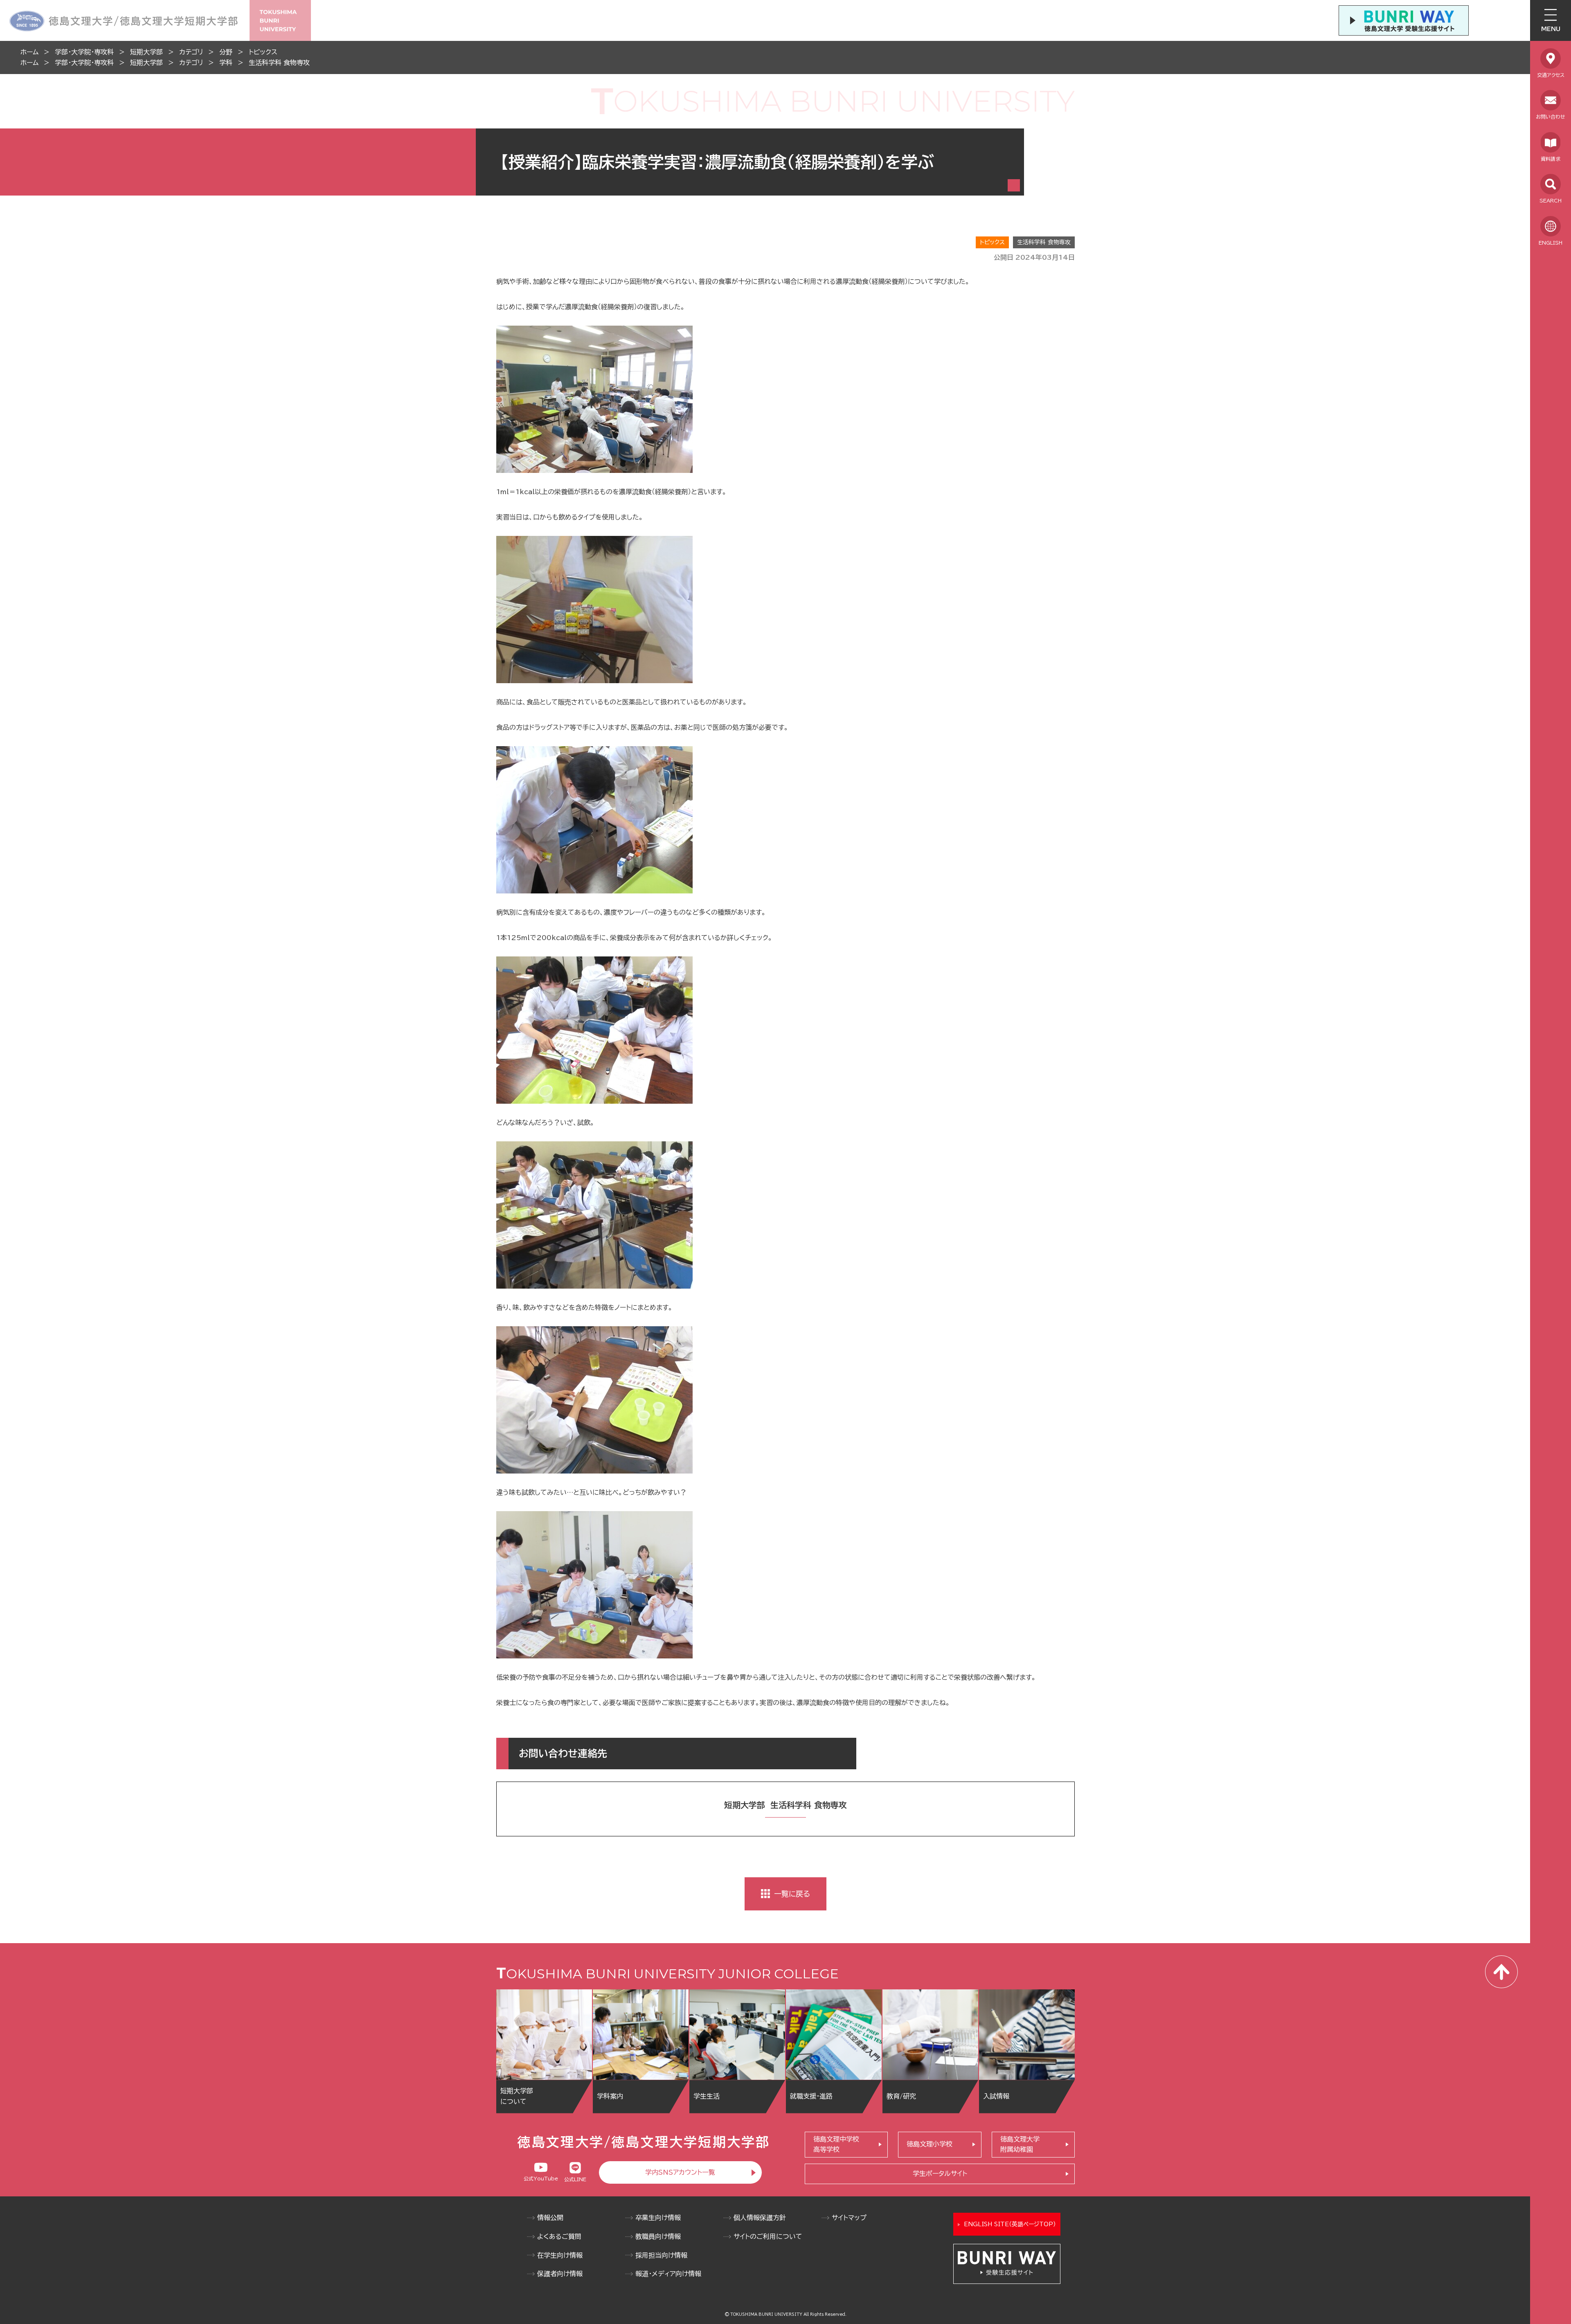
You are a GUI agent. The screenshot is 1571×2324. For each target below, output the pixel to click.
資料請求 (1551, 159)
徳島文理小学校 (930, 2144)
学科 (226, 63)
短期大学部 (146, 52)
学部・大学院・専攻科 (84, 52)
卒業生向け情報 (658, 2218)
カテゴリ (191, 52)
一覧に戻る (792, 1894)
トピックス (263, 52)
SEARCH (1551, 200)
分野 (226, 52)
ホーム (29, 52)
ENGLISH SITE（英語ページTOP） (1010, 2224)
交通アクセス (1551, 75)
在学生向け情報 (560, 2255)
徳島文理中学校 (836, 2144)
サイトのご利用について (768, 2236)
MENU (1551, 29)
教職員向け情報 (658, 2236)
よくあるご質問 (559, 2236)
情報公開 (550, 2218)
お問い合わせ (1551, 117)
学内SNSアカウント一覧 (680, 2172)
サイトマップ (849, 2218)
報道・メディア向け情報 (668, 2274)
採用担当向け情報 (661, 2255)
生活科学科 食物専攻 (279, 63)
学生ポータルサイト (940, 2173)
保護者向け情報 (560, 2274)
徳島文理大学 (1020, 2144)
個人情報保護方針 (760, 2218)
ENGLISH (1551, 243)
